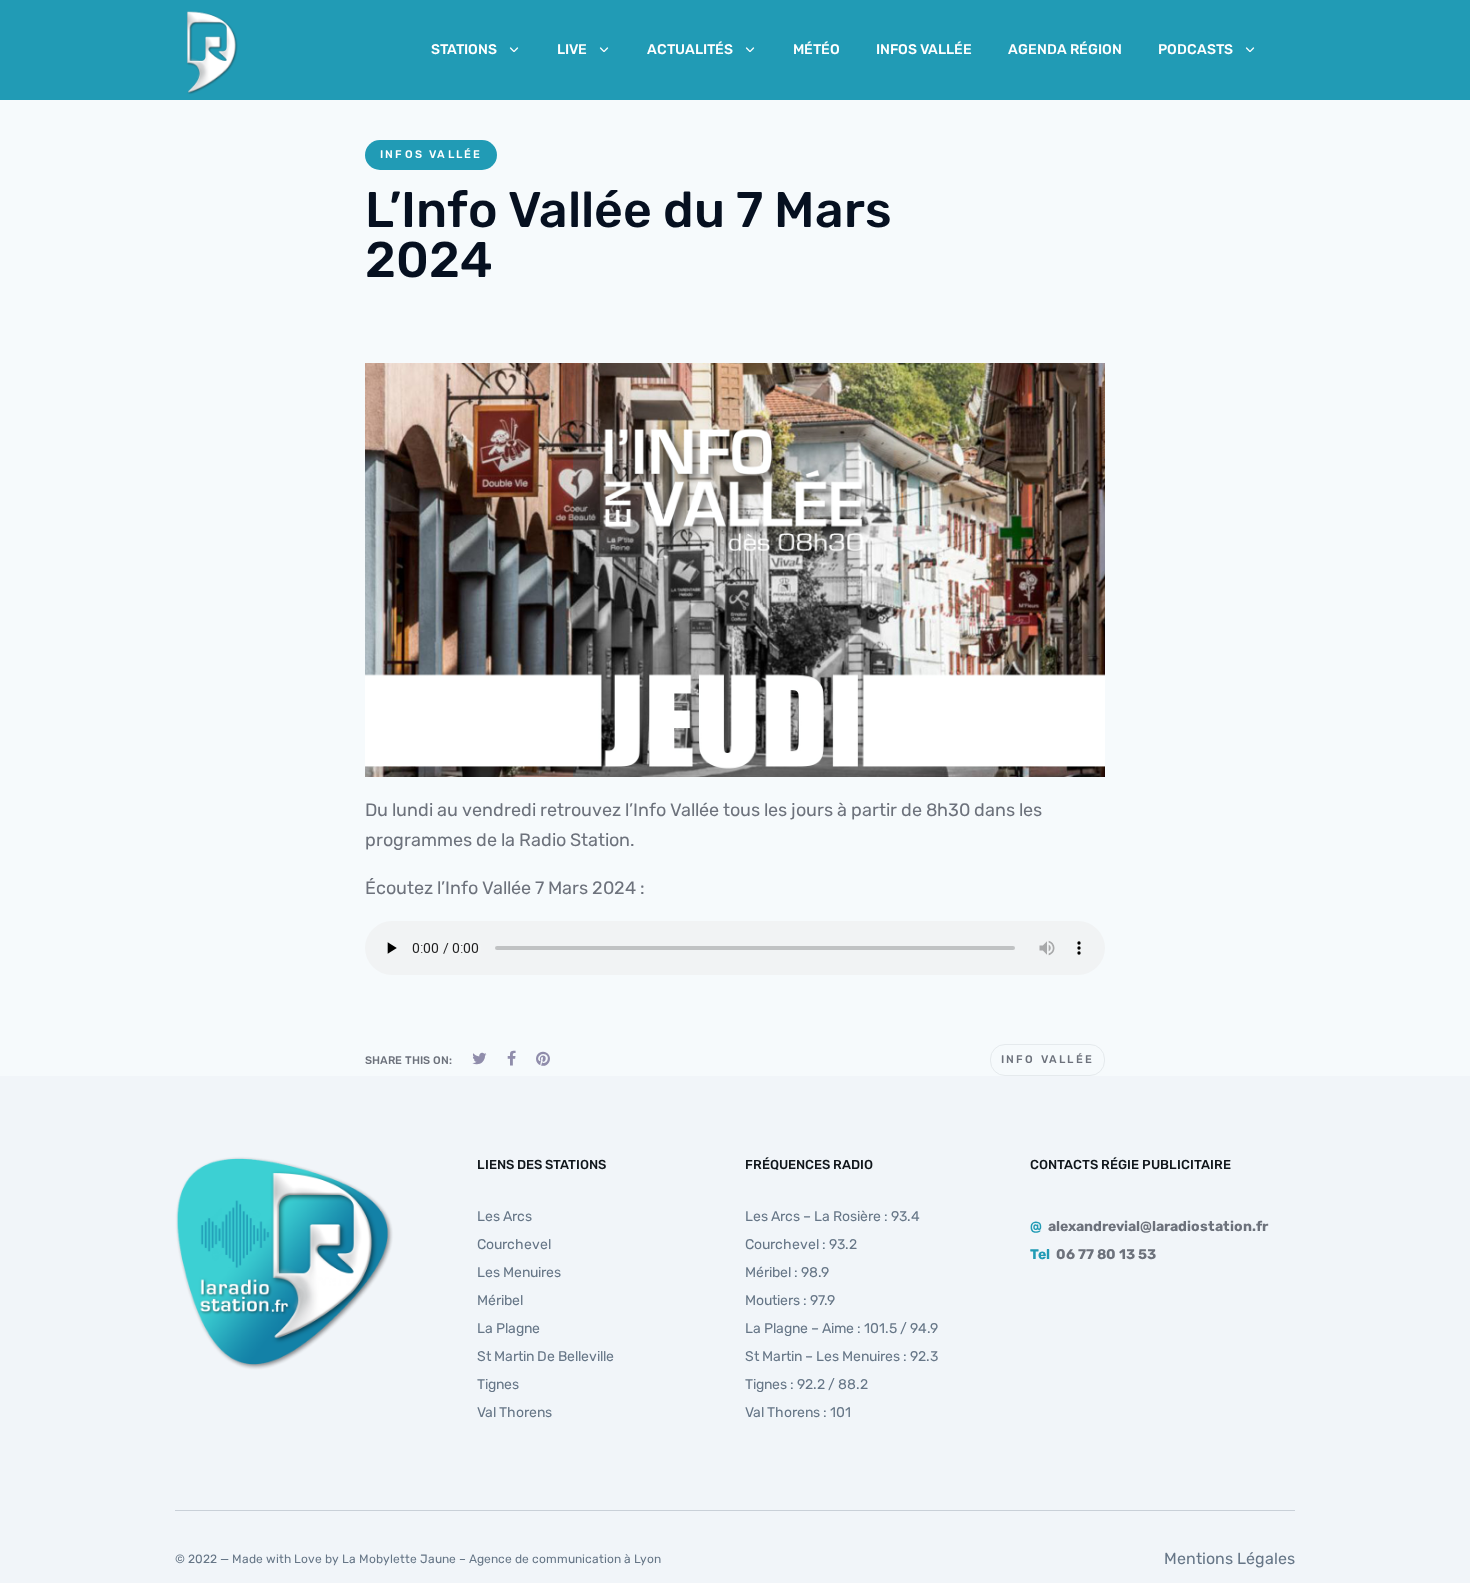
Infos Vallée (924, 49)
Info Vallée (1047, 1059)
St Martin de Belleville (545, 1356)
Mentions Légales (1229, 1558)
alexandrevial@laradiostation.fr (1158, 1226)
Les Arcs (504, 1216)
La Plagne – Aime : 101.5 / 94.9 (841, 1328)
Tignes (498, 1384)
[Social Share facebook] (511, 1058)
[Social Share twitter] (479, 1058)
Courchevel (514, 1244)
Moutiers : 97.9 (790, 1300)
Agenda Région (1065, 49)
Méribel (500, 1300)
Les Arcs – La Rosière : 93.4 (832, 1216)
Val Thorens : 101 (798, 1412)
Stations (464, 49)
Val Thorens (514, 1412)
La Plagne (508, 1328)
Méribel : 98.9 (787, 1272)
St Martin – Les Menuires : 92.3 (841, 1356)
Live (572, 49)
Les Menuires (519, 1272)
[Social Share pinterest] (543, 1058)
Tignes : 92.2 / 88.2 (806, 1384)
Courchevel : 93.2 (801, 1244)
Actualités (690, 49)
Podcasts (1195, 49)
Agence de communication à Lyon (565, 1559)
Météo (816, 49)
